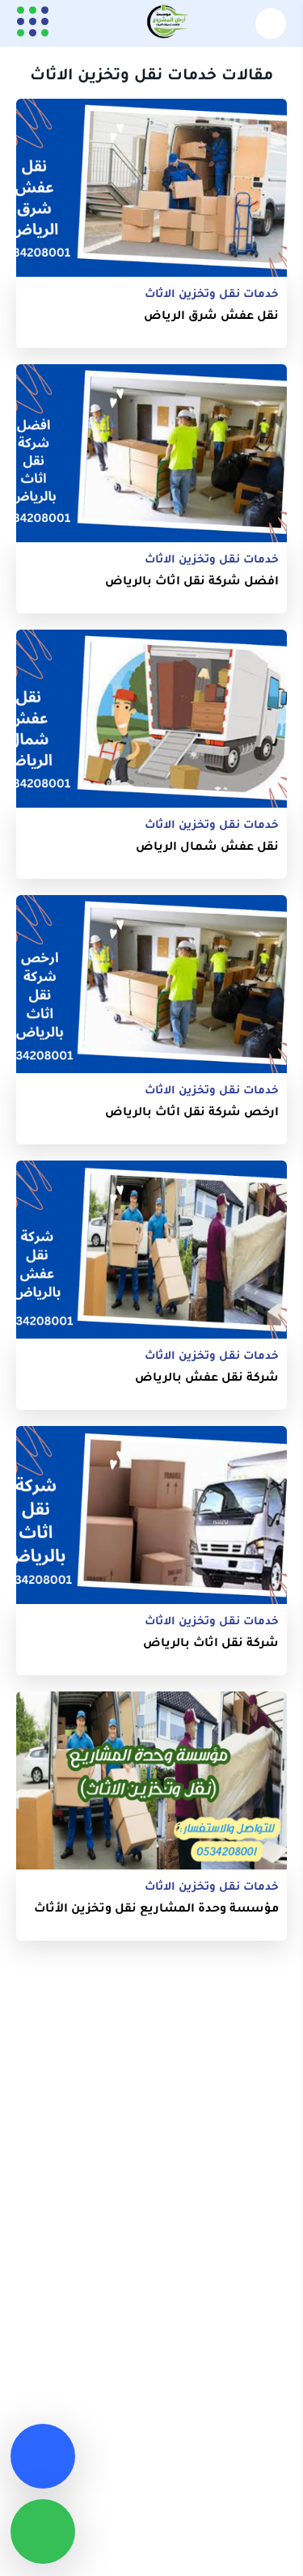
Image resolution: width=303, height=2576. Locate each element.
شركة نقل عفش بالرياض (207, 1376)
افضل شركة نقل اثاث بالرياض (192, 580)
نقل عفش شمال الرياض (207, 845)
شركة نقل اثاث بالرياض (211, 1642)
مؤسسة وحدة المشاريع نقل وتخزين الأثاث (156, 1907)
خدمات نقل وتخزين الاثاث (212, 293)
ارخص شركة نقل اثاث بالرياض (192, 1111)
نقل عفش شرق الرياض (211, 314)
